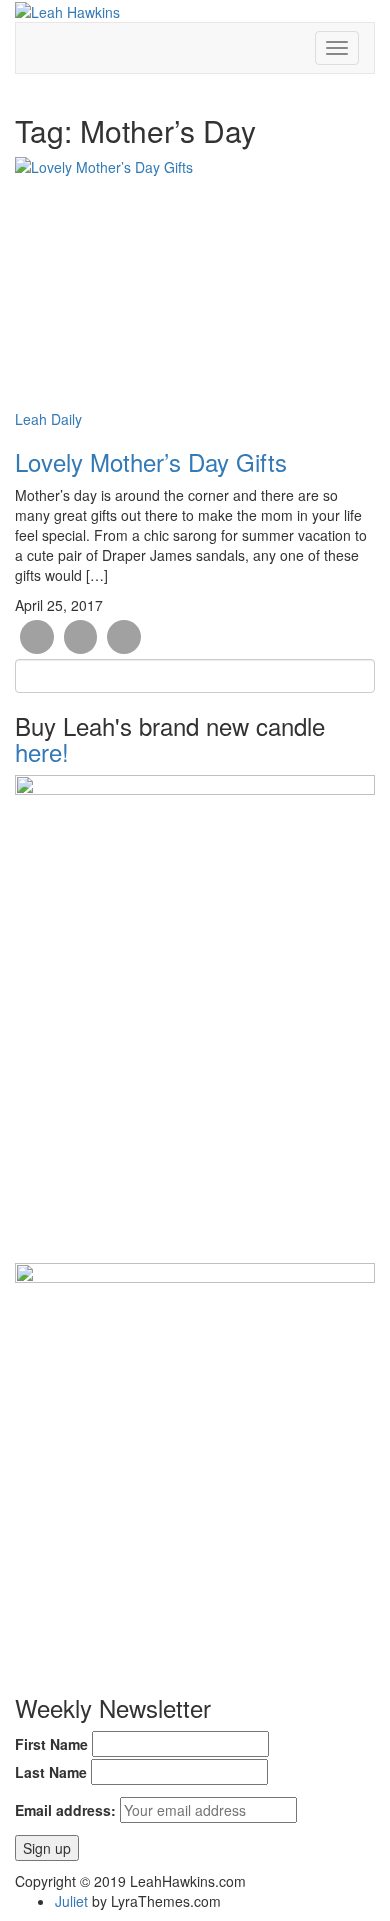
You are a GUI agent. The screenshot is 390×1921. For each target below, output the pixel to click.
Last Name (51, 1772)
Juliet (71, 1901)
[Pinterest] (124, 637)
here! (42, 751)
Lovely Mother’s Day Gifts (151, 461)
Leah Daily (48, 419)
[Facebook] (37, 637)
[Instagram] (81, 637)
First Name (51, 1744)
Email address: (65, 1810)
